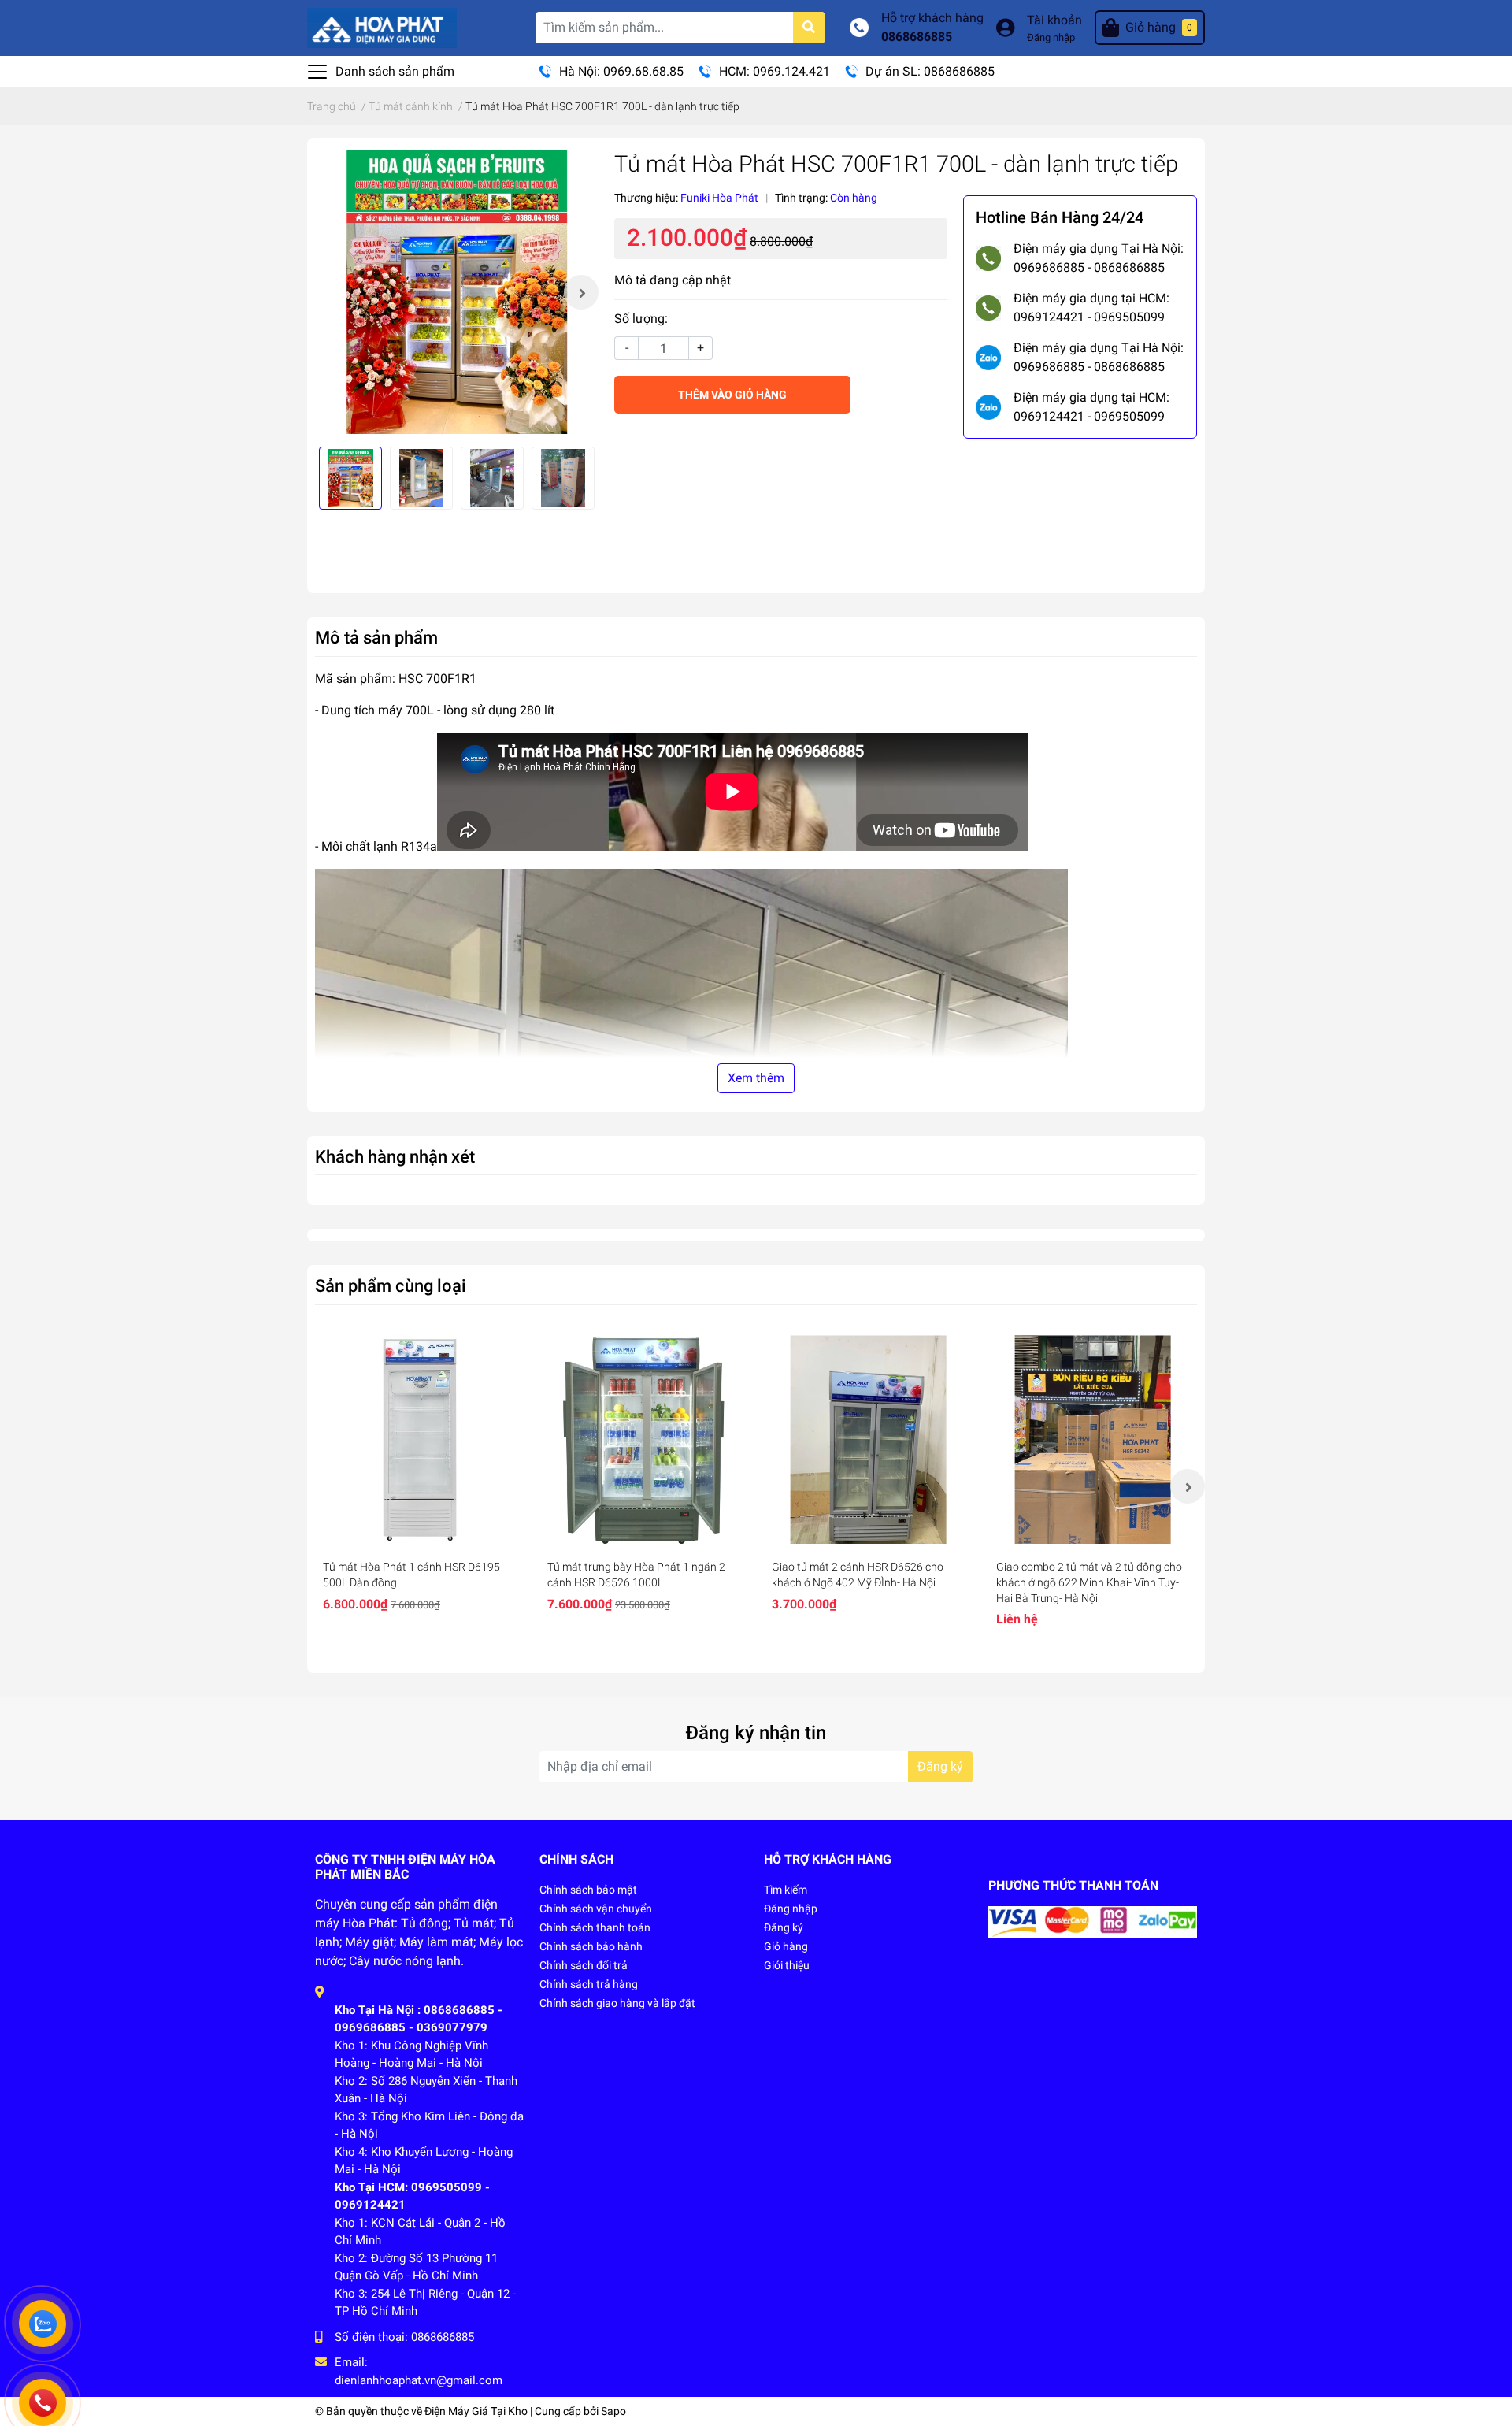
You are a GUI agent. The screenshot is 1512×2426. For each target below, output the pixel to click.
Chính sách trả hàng (589, 1984)
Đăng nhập (1051, 37)
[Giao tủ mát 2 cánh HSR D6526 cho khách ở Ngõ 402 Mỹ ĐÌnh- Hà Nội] (868, 1439)
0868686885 (917, 37)
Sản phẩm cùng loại (391, 1285)
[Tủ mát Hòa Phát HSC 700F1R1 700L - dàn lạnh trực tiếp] (457, 292)
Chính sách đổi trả (584, 1965)
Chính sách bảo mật (588, 1890)
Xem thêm (756, 1078)
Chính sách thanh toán (595, 1927)
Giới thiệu (787, 1965)
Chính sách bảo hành (591, 1946)
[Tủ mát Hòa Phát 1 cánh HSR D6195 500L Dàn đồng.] (419, 1439)
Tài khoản (1054, 20)
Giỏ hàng (786, 1946)
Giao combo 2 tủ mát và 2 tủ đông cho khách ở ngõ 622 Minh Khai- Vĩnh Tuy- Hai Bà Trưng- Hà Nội (1089, 1582)
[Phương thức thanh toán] (1093, 1921)
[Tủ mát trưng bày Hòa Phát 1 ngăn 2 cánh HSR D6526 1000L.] (644, 1439)
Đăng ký (940, 1766)
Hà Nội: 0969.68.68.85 (621, 71)
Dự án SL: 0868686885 (930, 71)
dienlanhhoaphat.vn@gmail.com (419, 2380)
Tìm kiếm (786, 1890)
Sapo (613, 2411)
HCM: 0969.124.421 (775, 71)
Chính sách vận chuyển (596, 1909)
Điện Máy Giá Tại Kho (476, 2411)
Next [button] (581, 292)
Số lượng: (641, 319)
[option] (457, 292)
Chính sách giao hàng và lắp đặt (617, 2003)
